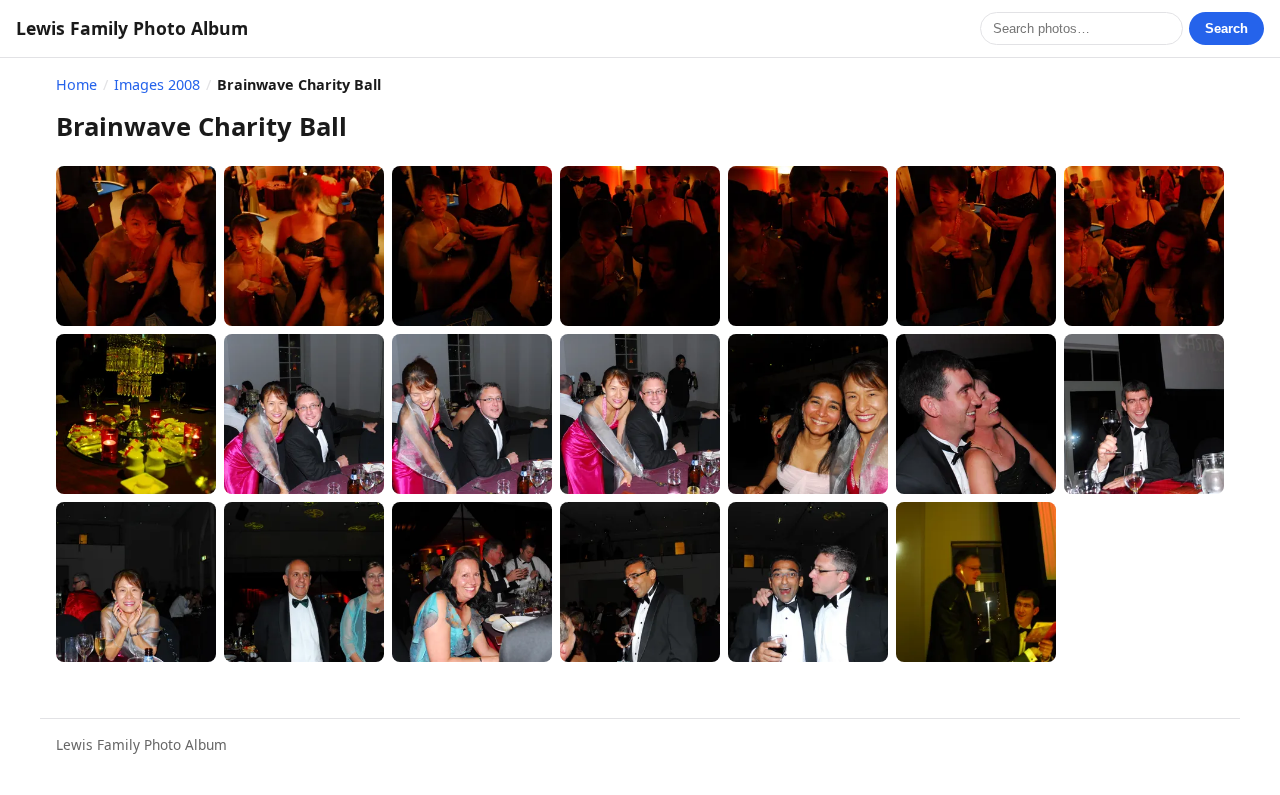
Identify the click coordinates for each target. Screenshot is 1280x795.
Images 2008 (157, 84)
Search (1226, 28)
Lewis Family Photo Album (132, 28)
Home (76, 84)
